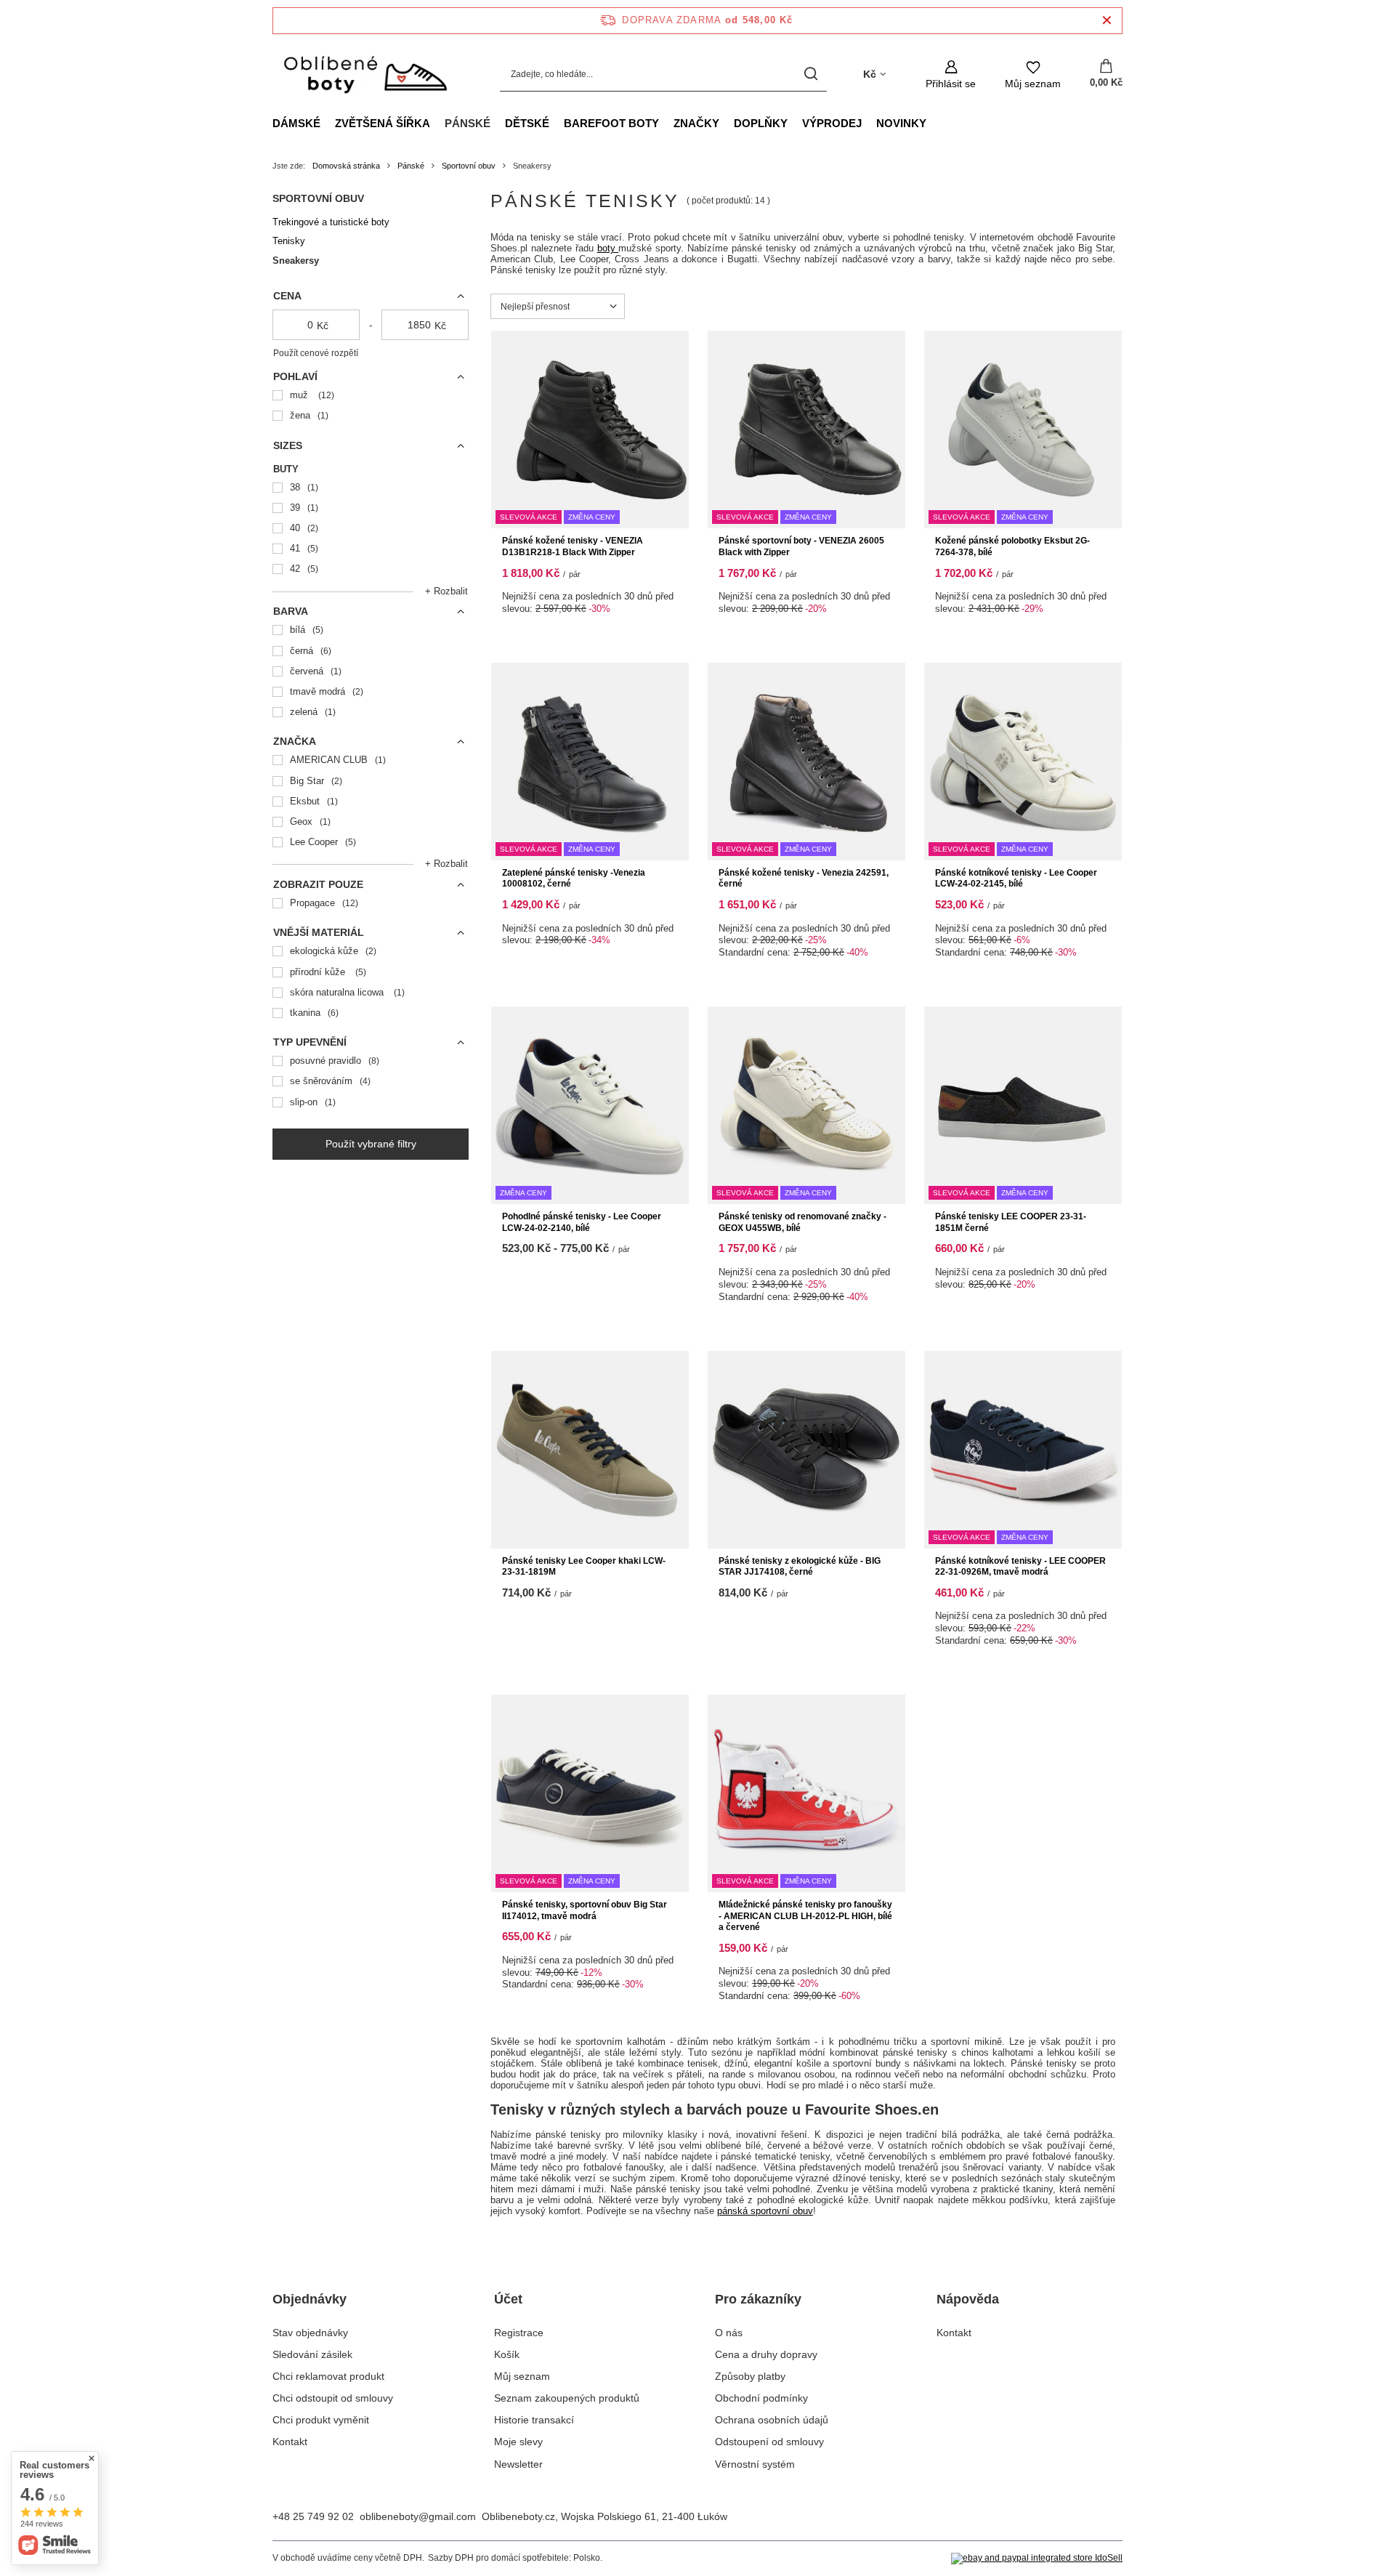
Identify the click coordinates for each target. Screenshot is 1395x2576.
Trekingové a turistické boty (331, 222)
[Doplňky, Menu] (795, 123)
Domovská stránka (346, 166)
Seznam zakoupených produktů (567, 2398)
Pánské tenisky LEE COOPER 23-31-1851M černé (1011, 1222)
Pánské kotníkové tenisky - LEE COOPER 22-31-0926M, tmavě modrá (1020, 1567)
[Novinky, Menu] (934, 123)
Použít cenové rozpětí (316, 353)
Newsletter (518, 2464)
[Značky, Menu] (727, 123)
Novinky (901, 123)
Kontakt (290, 2442)
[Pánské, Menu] (498, 123)
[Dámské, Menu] (328, 123)
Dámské (296, 123)
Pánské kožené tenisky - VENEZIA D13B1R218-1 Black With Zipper (573, 546)
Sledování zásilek (312, 2354)
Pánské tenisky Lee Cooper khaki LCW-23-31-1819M (584, 1567)
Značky (696, 123)
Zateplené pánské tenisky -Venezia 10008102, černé (574, 879)
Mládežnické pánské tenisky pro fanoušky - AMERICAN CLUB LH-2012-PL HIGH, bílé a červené (805, 1916)
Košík (507, 2354)
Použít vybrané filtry (371, 1144)
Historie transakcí (534, 2420)
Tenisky (289, 241)
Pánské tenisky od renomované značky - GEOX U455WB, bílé (802, 1222)
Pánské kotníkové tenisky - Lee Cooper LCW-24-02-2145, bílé (1016, 879)
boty (608, 248)
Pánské (468, 123)
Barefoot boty (611, 123)
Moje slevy (518, 2442)
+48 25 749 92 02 (313, 2516)
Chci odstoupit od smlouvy (333, 2398)
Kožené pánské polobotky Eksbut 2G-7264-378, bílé (1012, 546)
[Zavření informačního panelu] (1107, 21)
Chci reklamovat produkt (328, 2376)
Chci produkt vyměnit (321, 2420)
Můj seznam (522, 2376)
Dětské (527, 123)
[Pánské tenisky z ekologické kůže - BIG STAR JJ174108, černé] (806, 1450)
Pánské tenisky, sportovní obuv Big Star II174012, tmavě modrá (585, 1910)
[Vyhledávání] (810, 74)
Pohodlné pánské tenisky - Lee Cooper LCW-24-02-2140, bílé (582, 1222)
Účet (508, 2299)
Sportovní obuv (469, 166)
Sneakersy (296, 261)
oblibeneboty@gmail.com (418, 2516)
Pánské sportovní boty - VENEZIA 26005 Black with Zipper (801, 546)
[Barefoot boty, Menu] (666, 123)
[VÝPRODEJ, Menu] (869, 123)
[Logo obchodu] (364, 74)
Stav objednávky (310, 2333)
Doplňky (761, 123)
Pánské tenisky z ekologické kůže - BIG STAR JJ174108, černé (800, 1567)
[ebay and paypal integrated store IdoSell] (1037, 2559)
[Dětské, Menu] (557, 123)
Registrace (519, 2333)
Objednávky (310, 2299)
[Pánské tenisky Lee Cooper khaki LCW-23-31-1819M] (590, 1450)
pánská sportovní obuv (765, 2211)
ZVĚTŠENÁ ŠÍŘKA (383, 123)
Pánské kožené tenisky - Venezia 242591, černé (804, 879)
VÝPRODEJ (832, 123)
